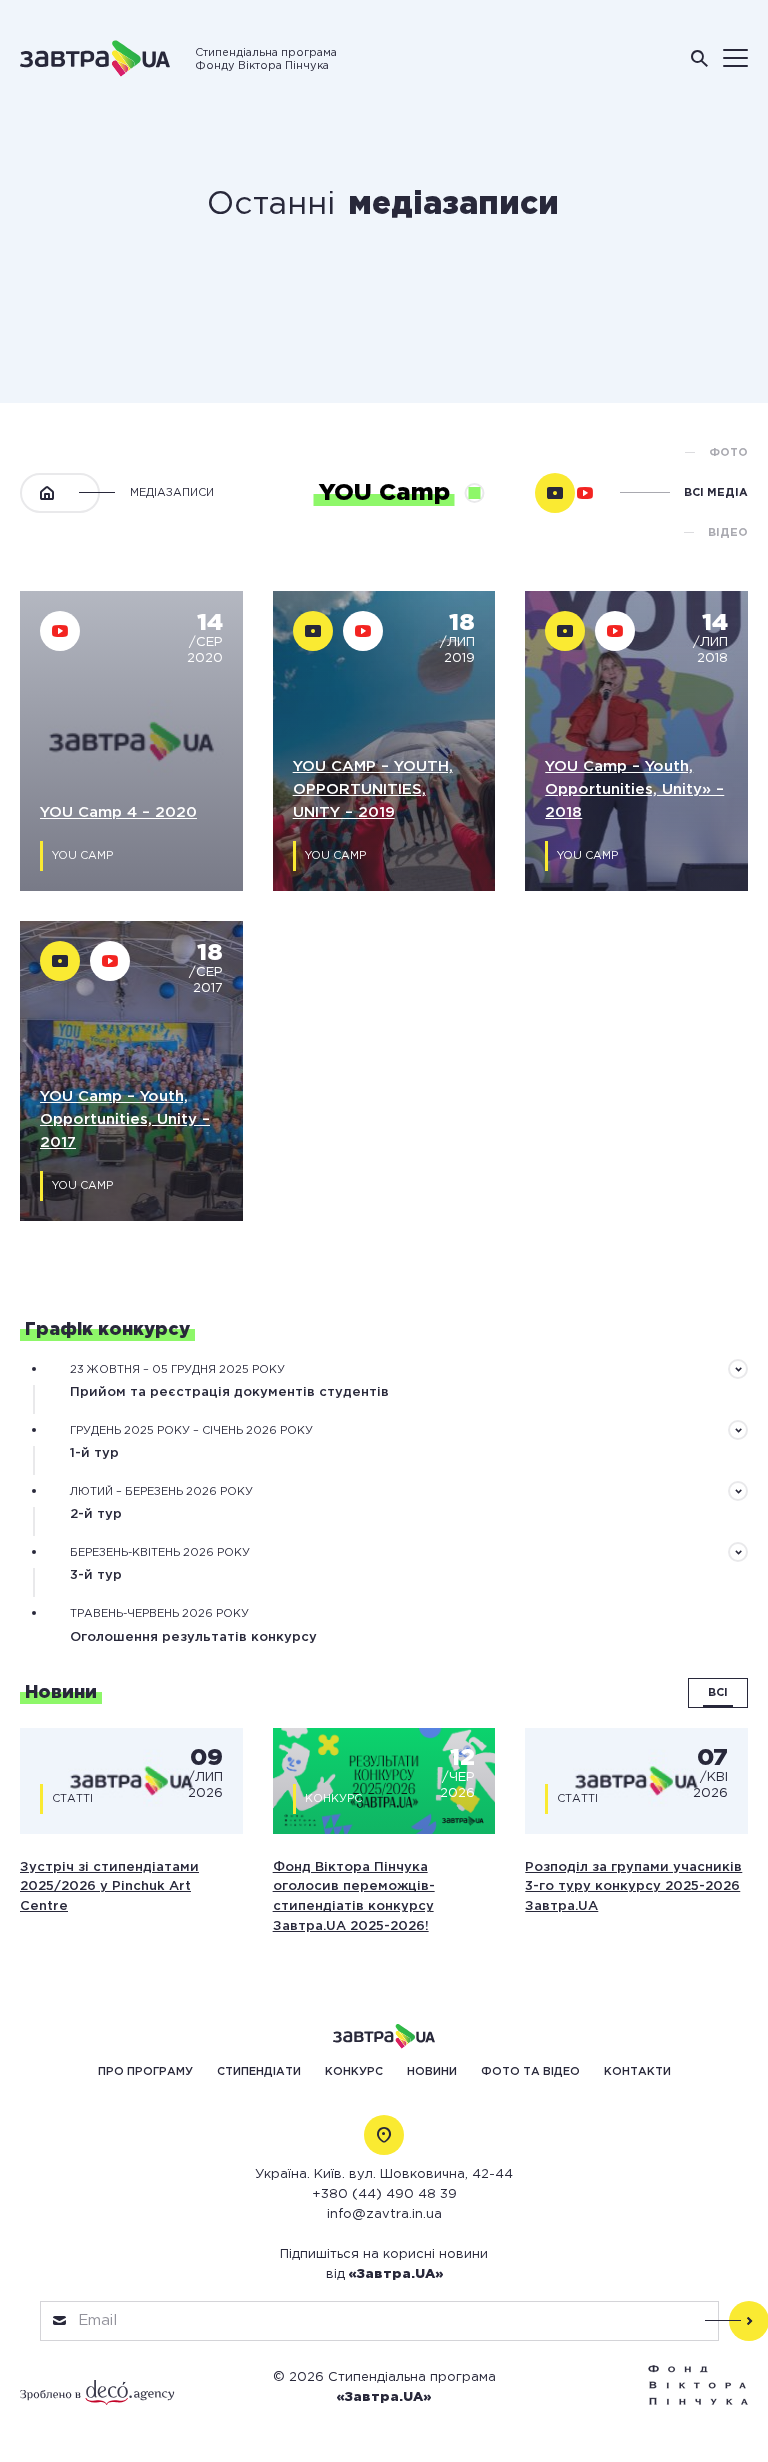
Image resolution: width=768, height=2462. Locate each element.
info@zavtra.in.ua (384, 2214)
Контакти (637, 2072)
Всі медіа (716, 493)
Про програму (145, 2072)
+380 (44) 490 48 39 (384, 2194)
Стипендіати (259, 2072)
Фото (728, 453)
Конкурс (354, 2072)
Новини (432, 2072)
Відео (728, 533)
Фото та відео (530, 2072)
